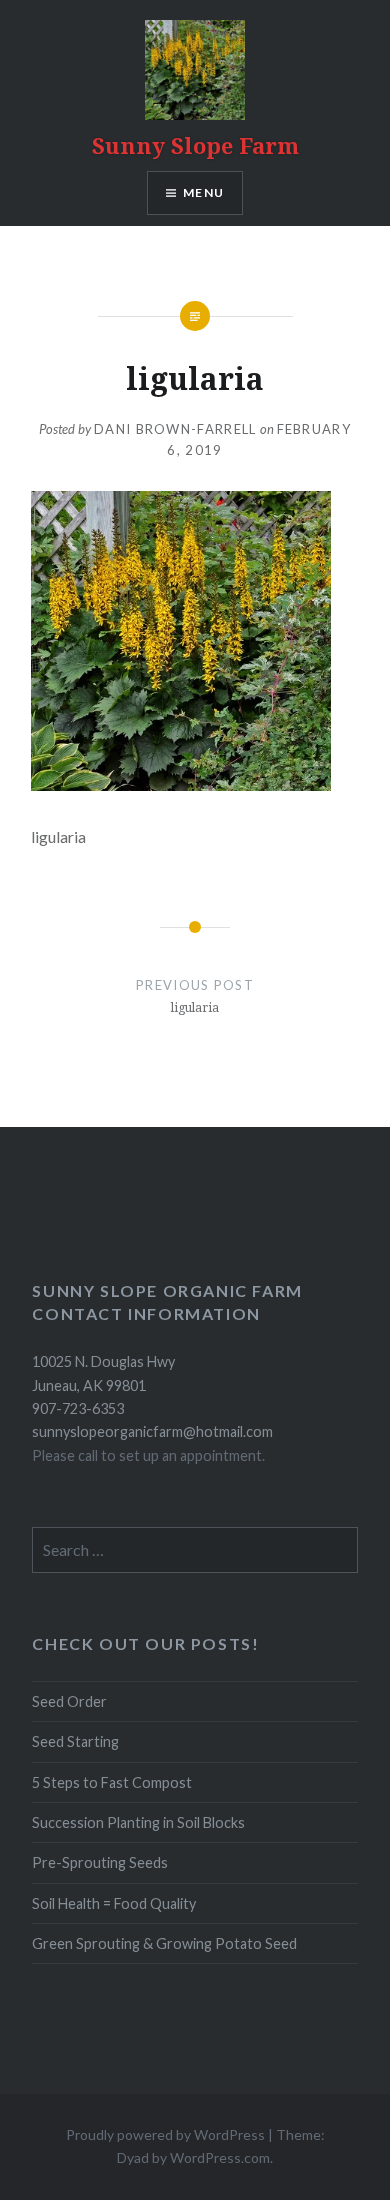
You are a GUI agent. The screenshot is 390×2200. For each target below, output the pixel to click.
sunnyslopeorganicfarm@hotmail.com (152, 1431)
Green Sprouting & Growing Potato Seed (164, 1943)
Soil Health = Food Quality (114, 1903)
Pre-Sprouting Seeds (100, 1862)
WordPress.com (220, 2157)
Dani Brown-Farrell (175, 429)
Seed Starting (75, 1741)
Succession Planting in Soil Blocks (138, 1822)
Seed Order (69, 1701)
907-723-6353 (78, 1408)
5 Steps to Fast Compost (112, 1782)
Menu (203, 192)
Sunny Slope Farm (195, 145)
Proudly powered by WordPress (165, 2134)
